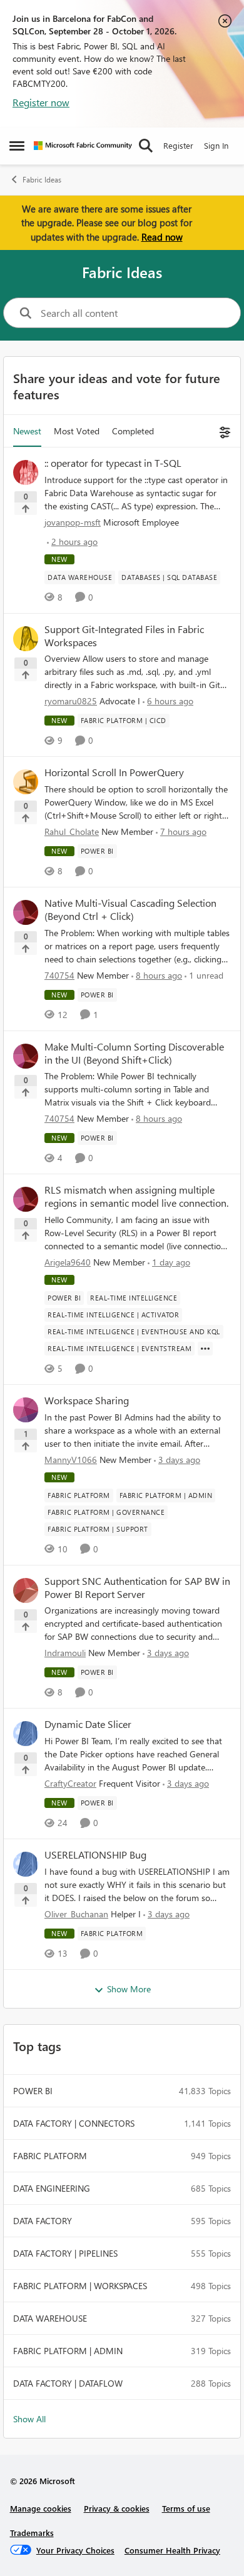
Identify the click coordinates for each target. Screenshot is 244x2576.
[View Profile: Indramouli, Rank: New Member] (26, 1590)
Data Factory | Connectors (74, 2123)
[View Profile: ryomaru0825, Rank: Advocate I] (26, 639)
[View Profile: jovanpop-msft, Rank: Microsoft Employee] (26, 472)
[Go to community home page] (83, 146)
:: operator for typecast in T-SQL (113, 463)
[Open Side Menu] (17, 146)
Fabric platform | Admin (68, 2351)
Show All (29, 2419)
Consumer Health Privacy (172, 2550)
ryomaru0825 (71, 701)
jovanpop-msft (73, 522)
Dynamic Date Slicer (88, 1724)
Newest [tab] (27, 431)
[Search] (146, 146)
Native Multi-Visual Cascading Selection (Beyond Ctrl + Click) (130, 910)
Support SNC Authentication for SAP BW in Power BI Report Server (137, 1588)
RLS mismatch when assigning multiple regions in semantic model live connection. (136, 1196)
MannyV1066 (71, 1460)
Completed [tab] (133, 431)
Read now (162, 237)
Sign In (216, 145)
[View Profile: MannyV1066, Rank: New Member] (26, 1410)
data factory (43, 2221)
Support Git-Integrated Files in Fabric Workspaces (124, 636)
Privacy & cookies (117, 2508)
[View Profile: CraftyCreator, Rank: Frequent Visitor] (26, 1734)
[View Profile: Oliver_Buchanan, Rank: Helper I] (26, 1864)
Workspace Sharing (87, 1400)
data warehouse (50, 2318)
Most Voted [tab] (77, 431)
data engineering (52, 2188)
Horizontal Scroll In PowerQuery (114, 772)
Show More (129, 1989)
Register (178, 145)
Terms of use (186, 2508)
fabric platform (50, 2156)
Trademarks (32, 2533)
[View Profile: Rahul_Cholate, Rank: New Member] (26, 782)
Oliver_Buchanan (76, 1914)
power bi (33, 2091)
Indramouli (65, 1653)
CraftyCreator (70, 1783)
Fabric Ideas (42, 180)
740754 (59, 975)
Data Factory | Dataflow (68, 2383)
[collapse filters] (223, 431)
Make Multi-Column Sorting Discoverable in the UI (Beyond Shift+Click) (134, 1053)
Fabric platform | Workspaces (80, 2286)
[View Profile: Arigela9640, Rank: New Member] (26, 1199)
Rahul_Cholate (72, 831)
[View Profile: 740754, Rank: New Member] (26, 912)
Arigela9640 (68, 1262)
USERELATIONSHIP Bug (95, 1855)
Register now (41, 102)
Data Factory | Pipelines (65, 2253)
